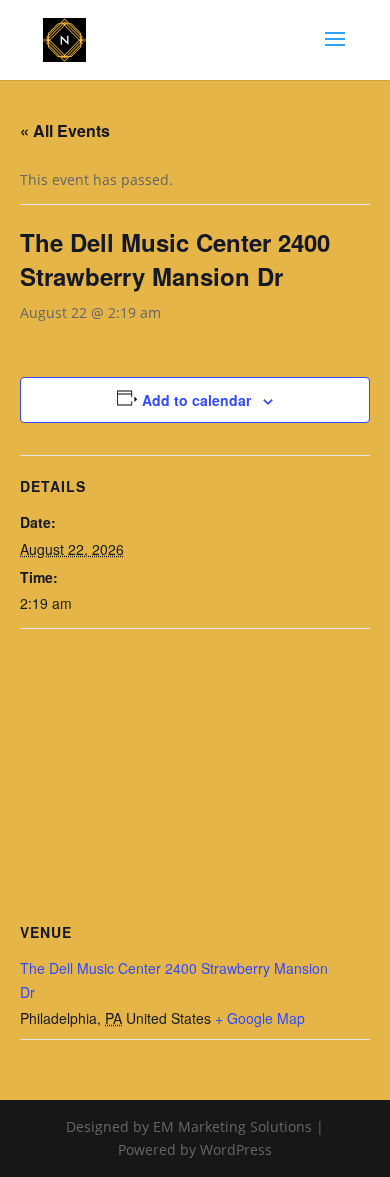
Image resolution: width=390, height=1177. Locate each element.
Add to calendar (196, 400)
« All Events (65, 130)
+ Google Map (260, 1018)
